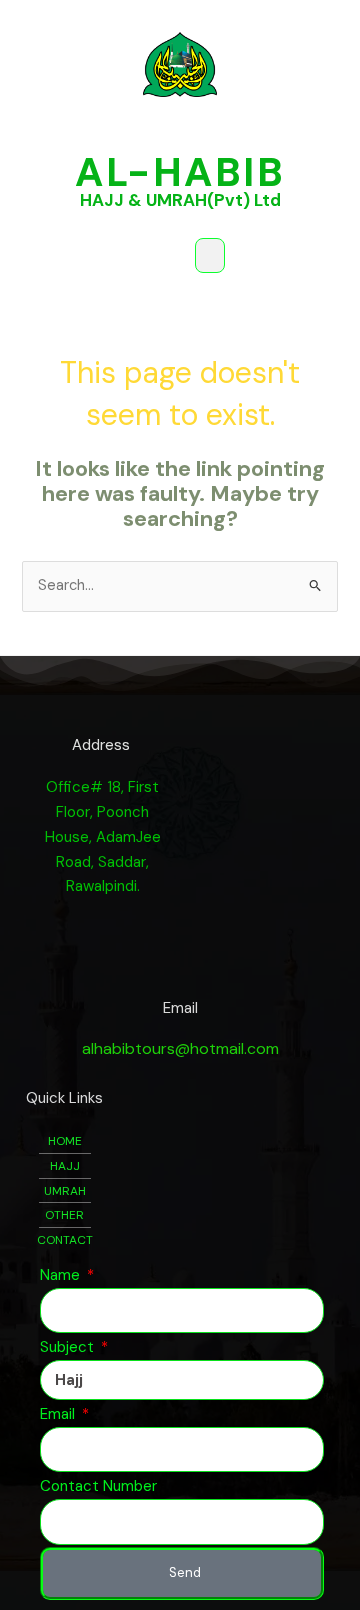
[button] (210, 255)
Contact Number (98, 1486)
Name (62, 1275)
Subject (69, 1347)
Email (59, 1414)
